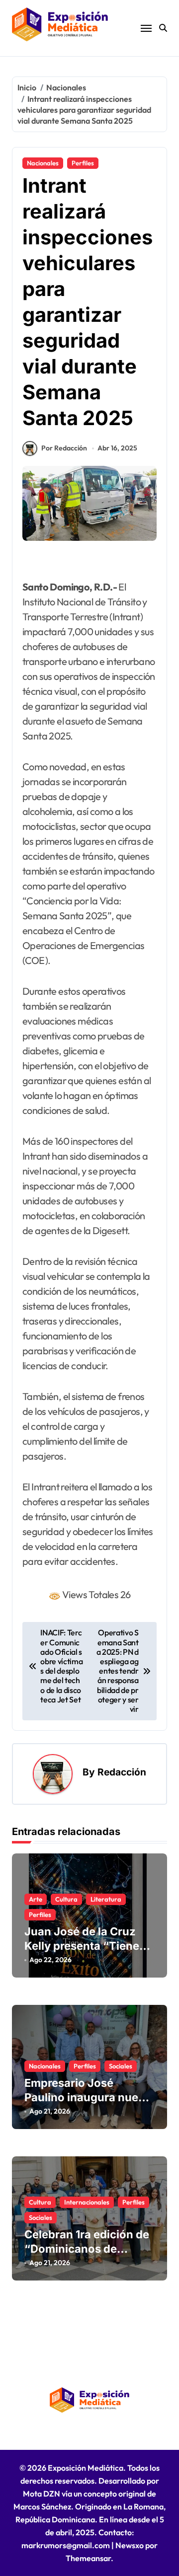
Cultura (66, 1899)
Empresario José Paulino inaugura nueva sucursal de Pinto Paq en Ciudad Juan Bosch (88, 2104)
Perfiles (83, 163)
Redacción (122, 1772)
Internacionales (87, 2202)
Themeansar (88, 2558)
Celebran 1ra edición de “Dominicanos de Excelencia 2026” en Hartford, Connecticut (87, 2256)
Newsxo (130, 2545)
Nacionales (43, 163)
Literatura (106, 1899)
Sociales (121, 2066)
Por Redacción (64, 448)
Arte (36, 1899)
